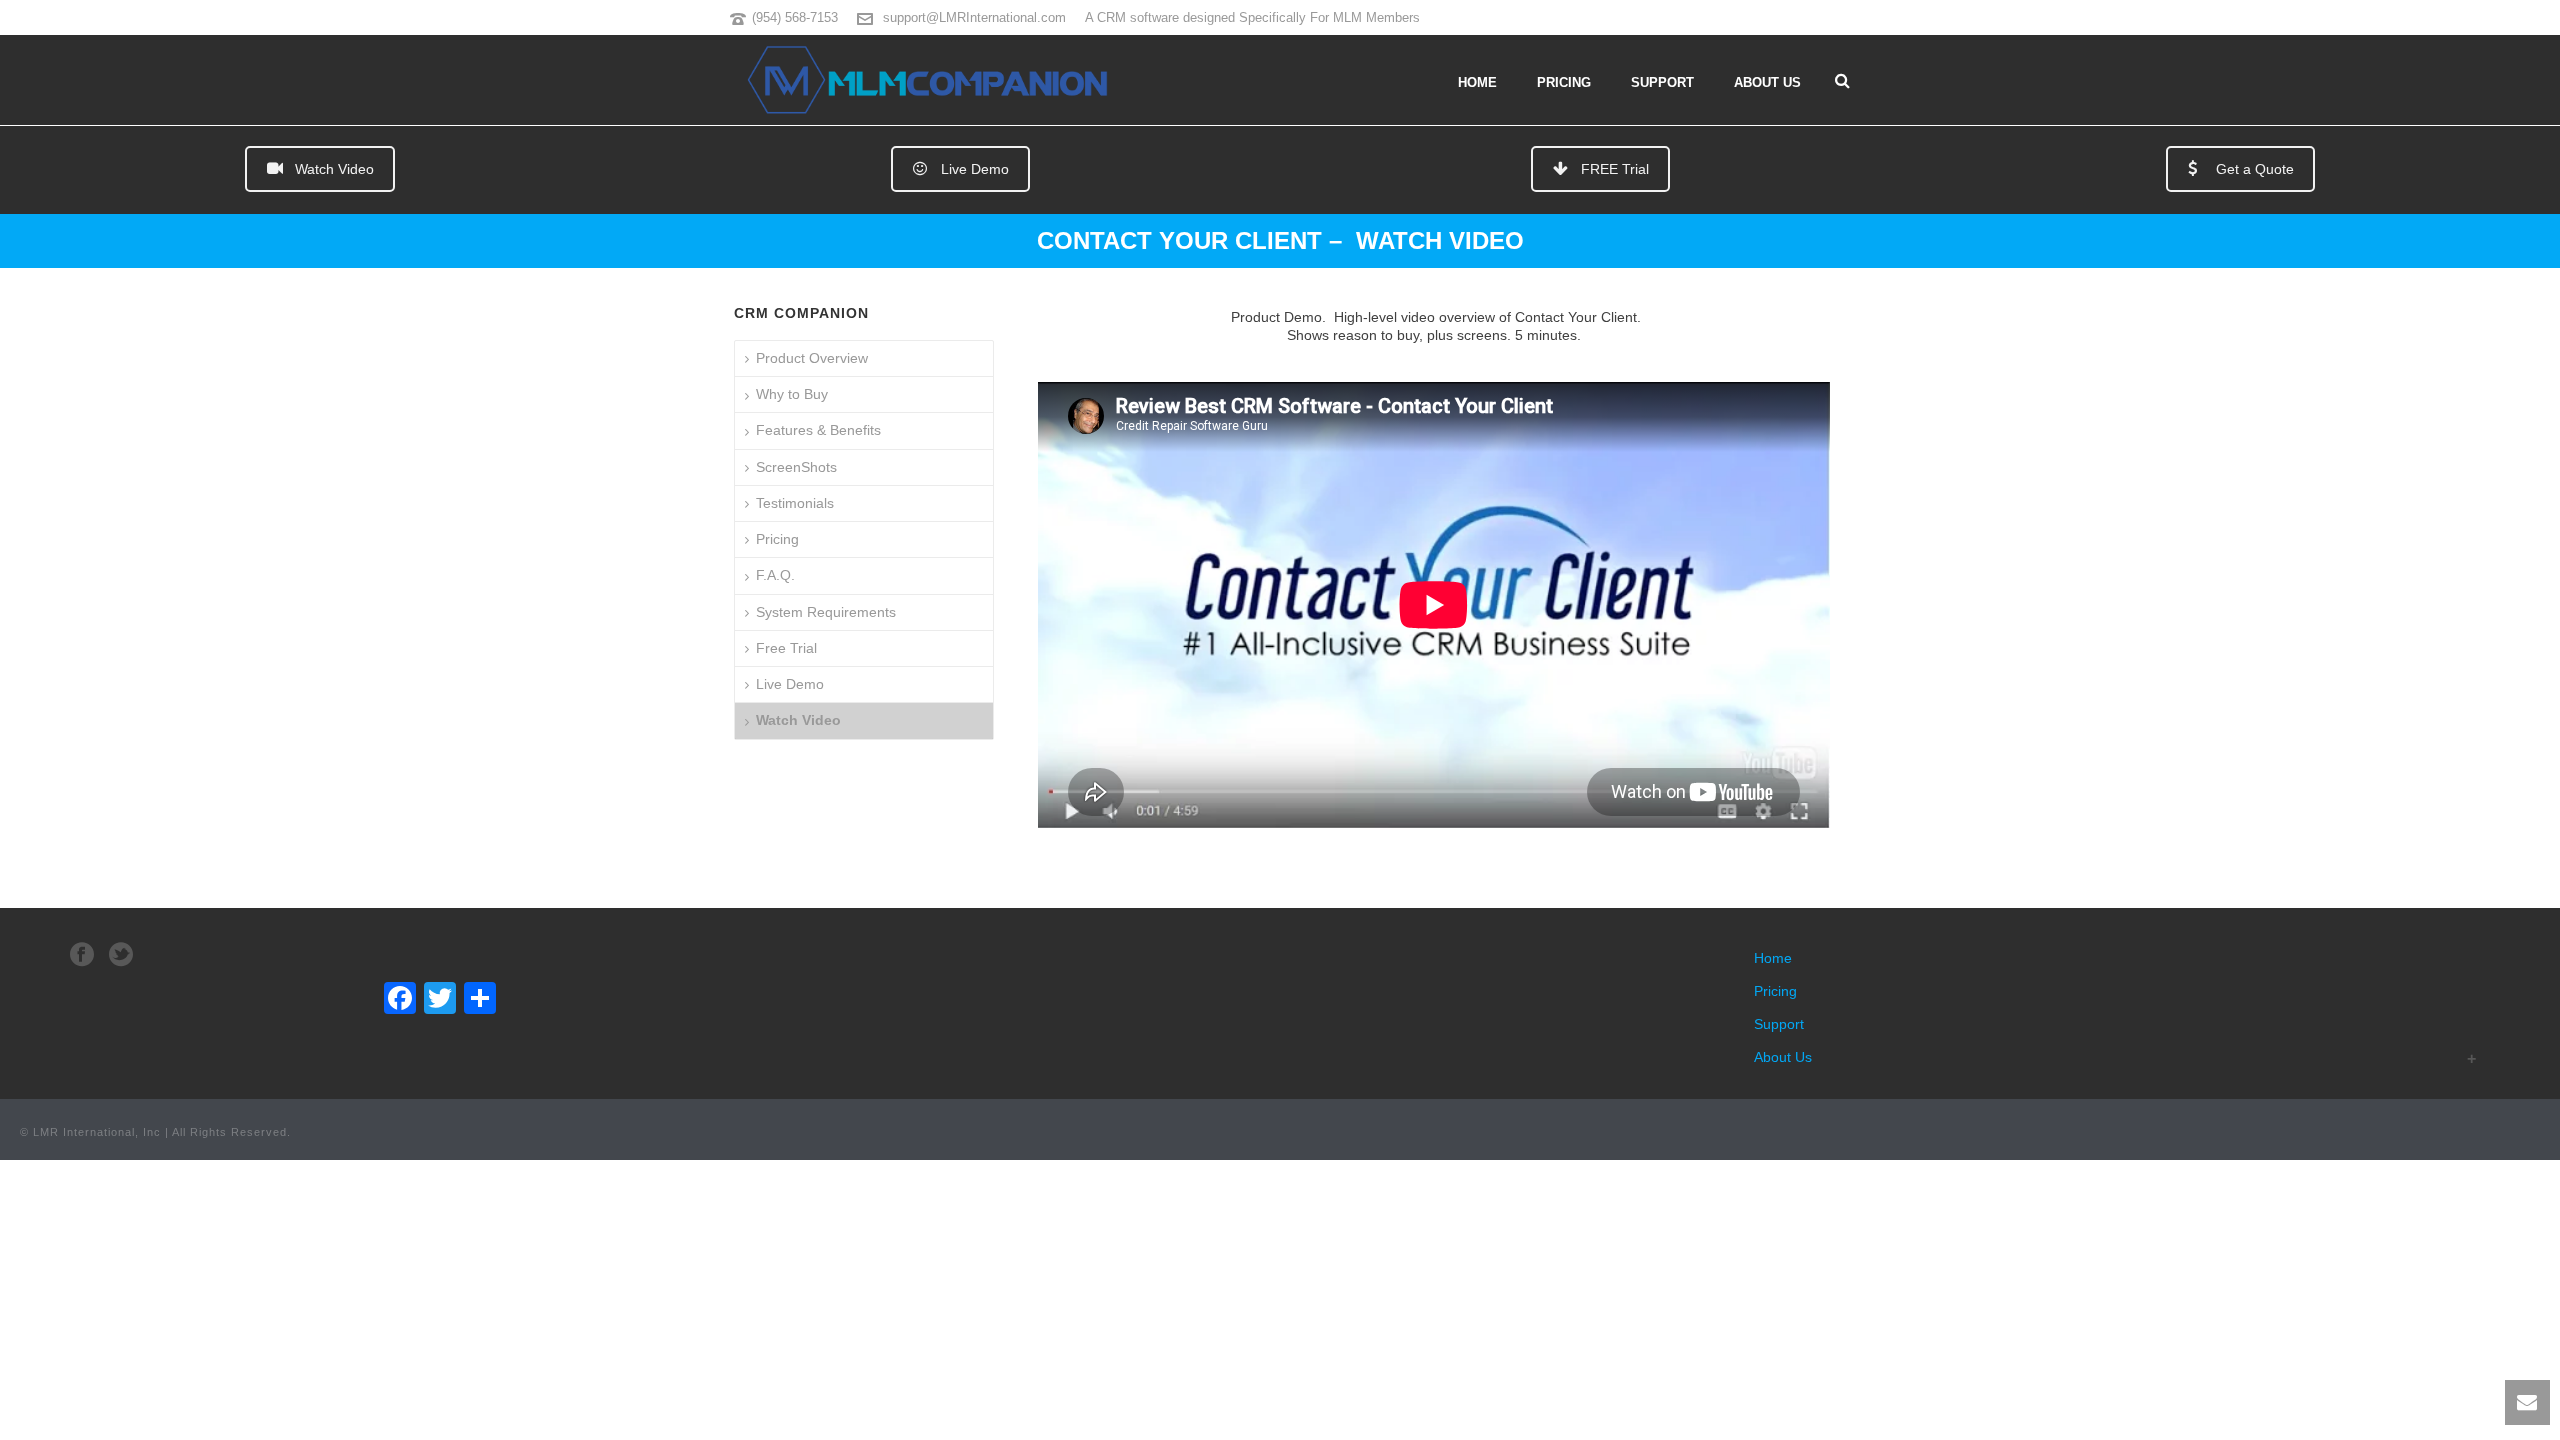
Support (1662, 82)
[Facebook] (400, 1000)
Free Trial (786, 648)
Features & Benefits (818, 430)
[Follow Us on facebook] (82, 955)
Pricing (1564, 82)
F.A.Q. (775, 575)
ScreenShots (796, 467)
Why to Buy (792, 394)
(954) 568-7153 (795, 17)
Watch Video (334, 169)
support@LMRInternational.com (974, 17)
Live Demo (975, 169)
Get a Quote (2255, 169)
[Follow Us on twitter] (121, 955)
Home (1477, 82)
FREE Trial (1615, 169)
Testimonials (795, 503)
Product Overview (812, 358)
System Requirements (826, 612)
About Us (1767, 82)
